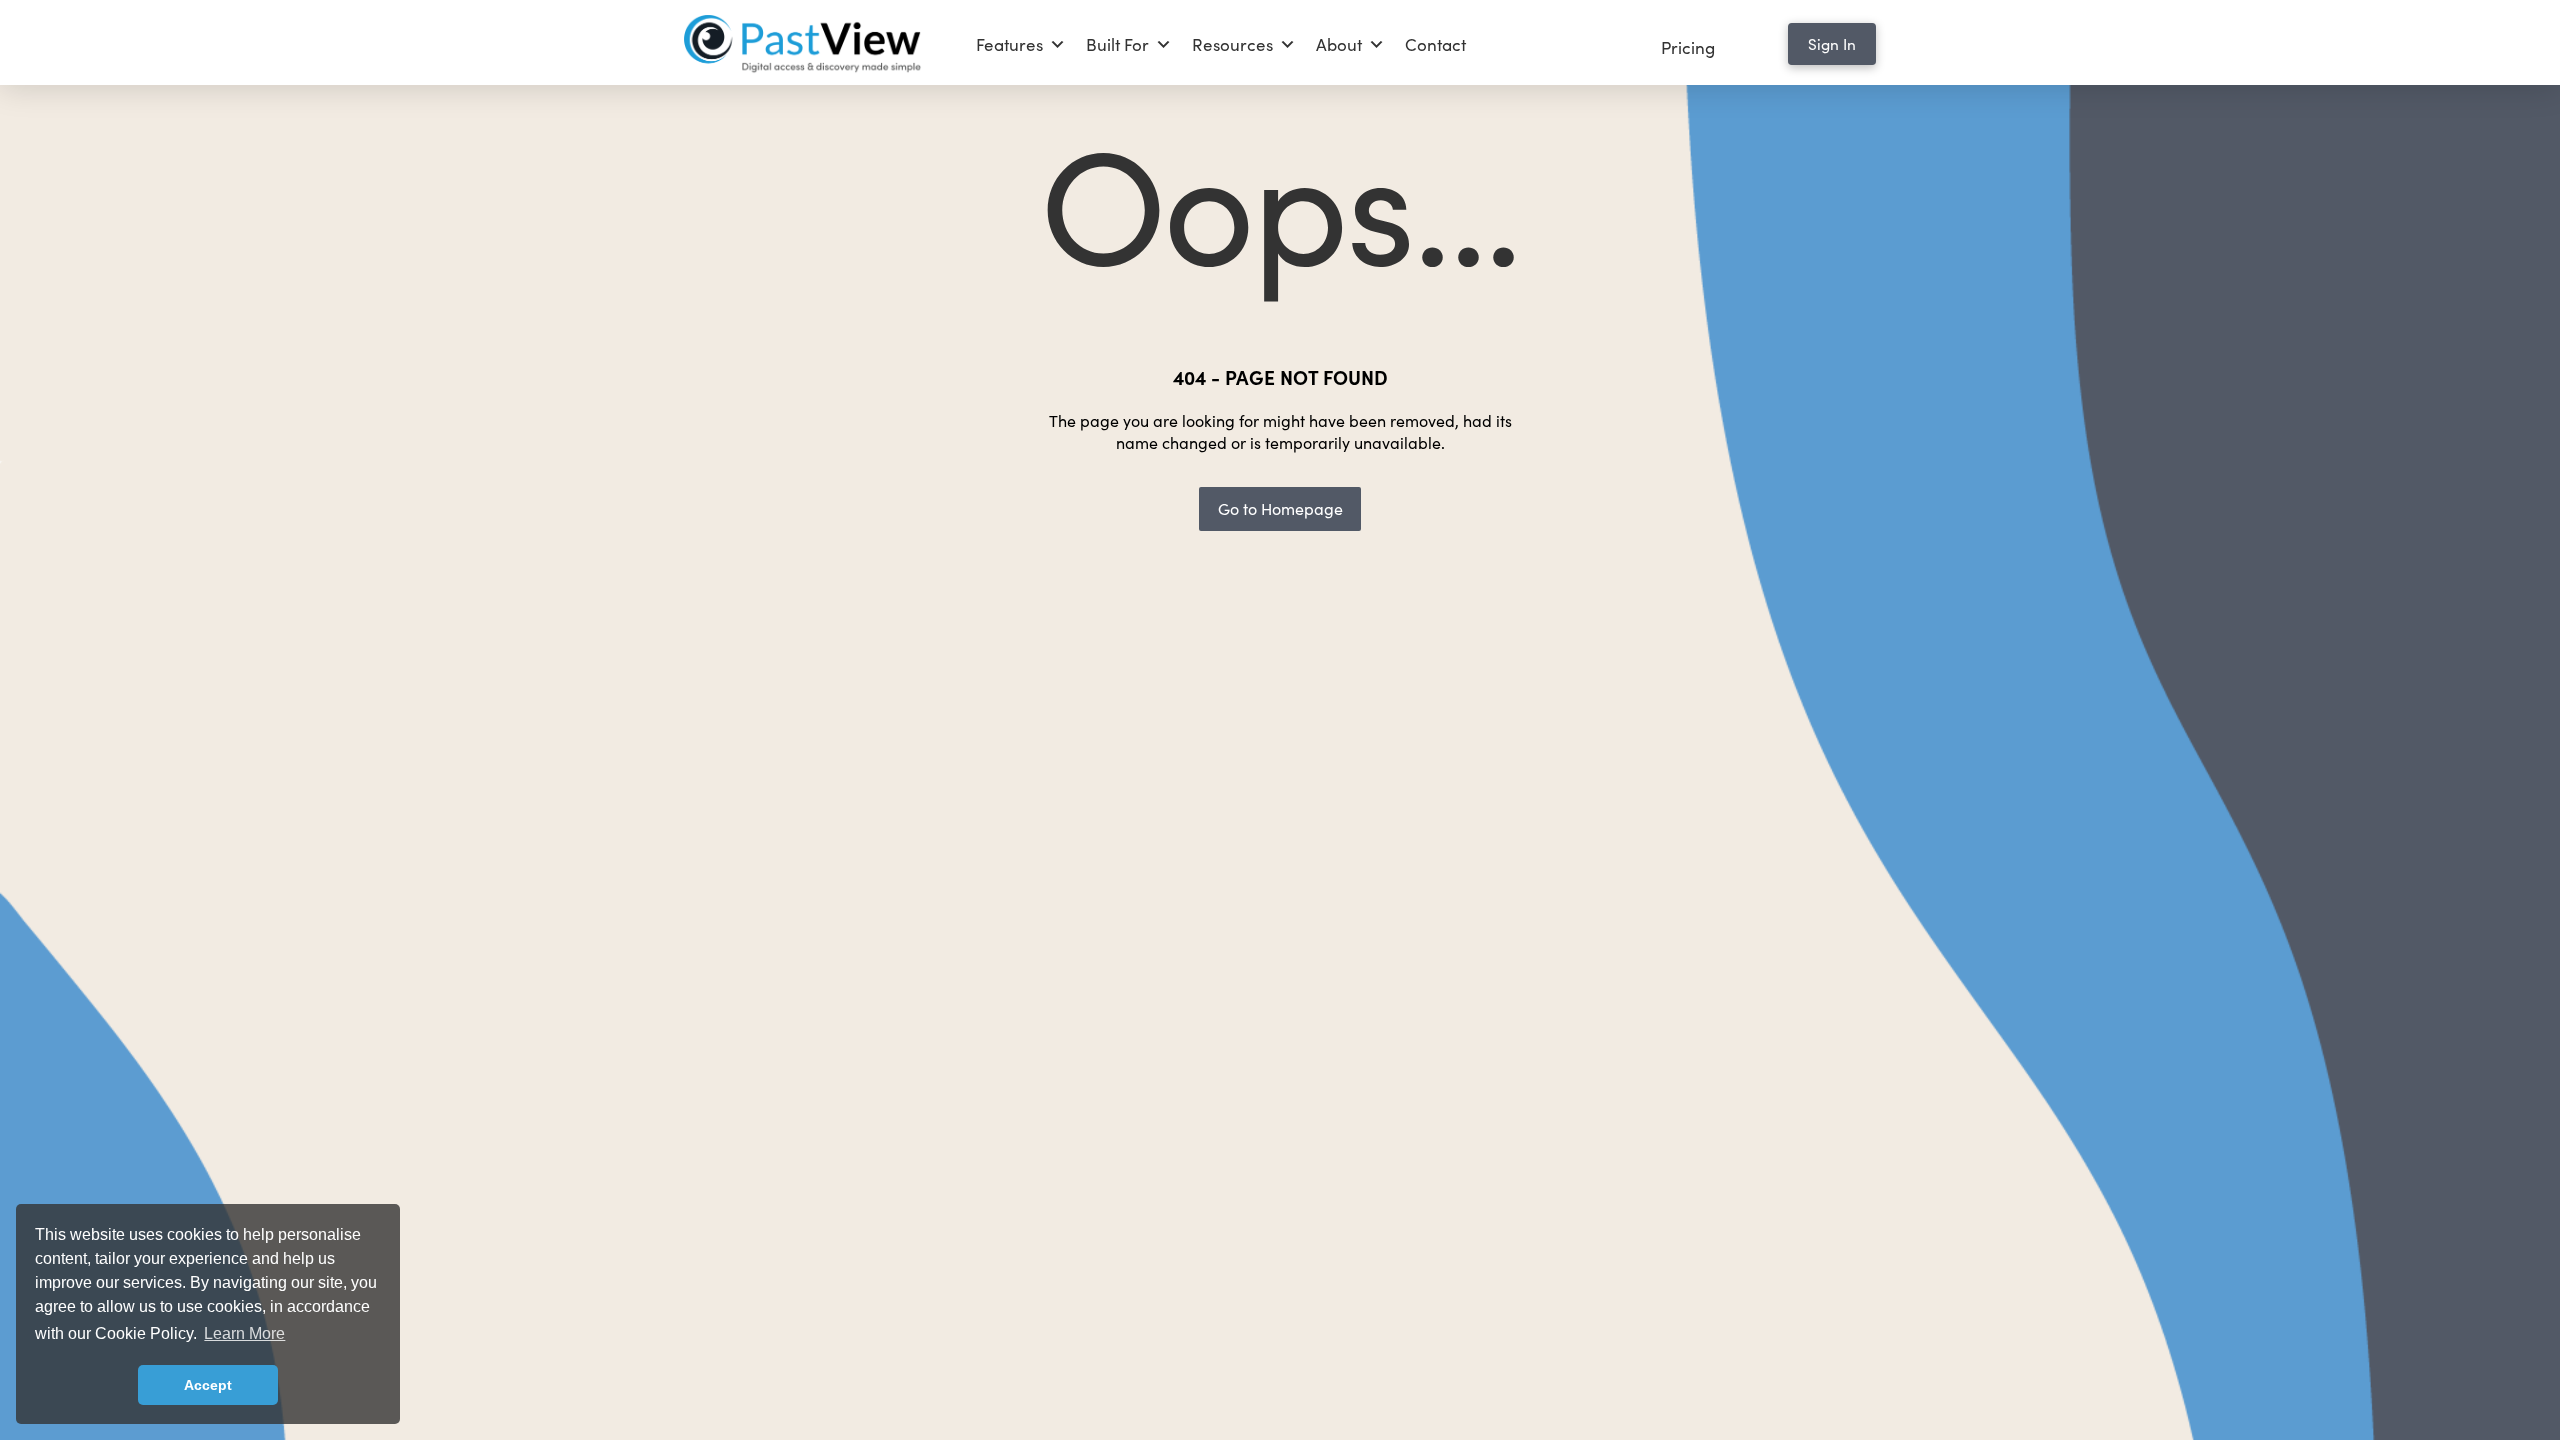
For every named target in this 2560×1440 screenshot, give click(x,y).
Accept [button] (208, 1385)
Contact (1435, 44)
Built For (1117, 44)
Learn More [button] (244, 1333)
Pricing (1688, 47)
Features (1009, 44)
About (1339, 44)
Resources (1232, 44)
